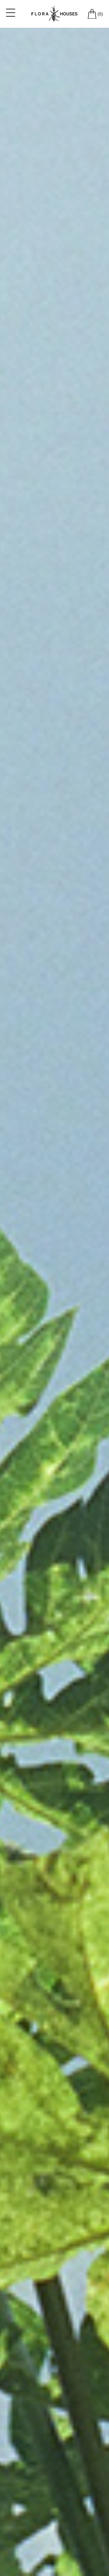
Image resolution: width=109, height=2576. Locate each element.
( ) (100, 14)
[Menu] (11, 12)
